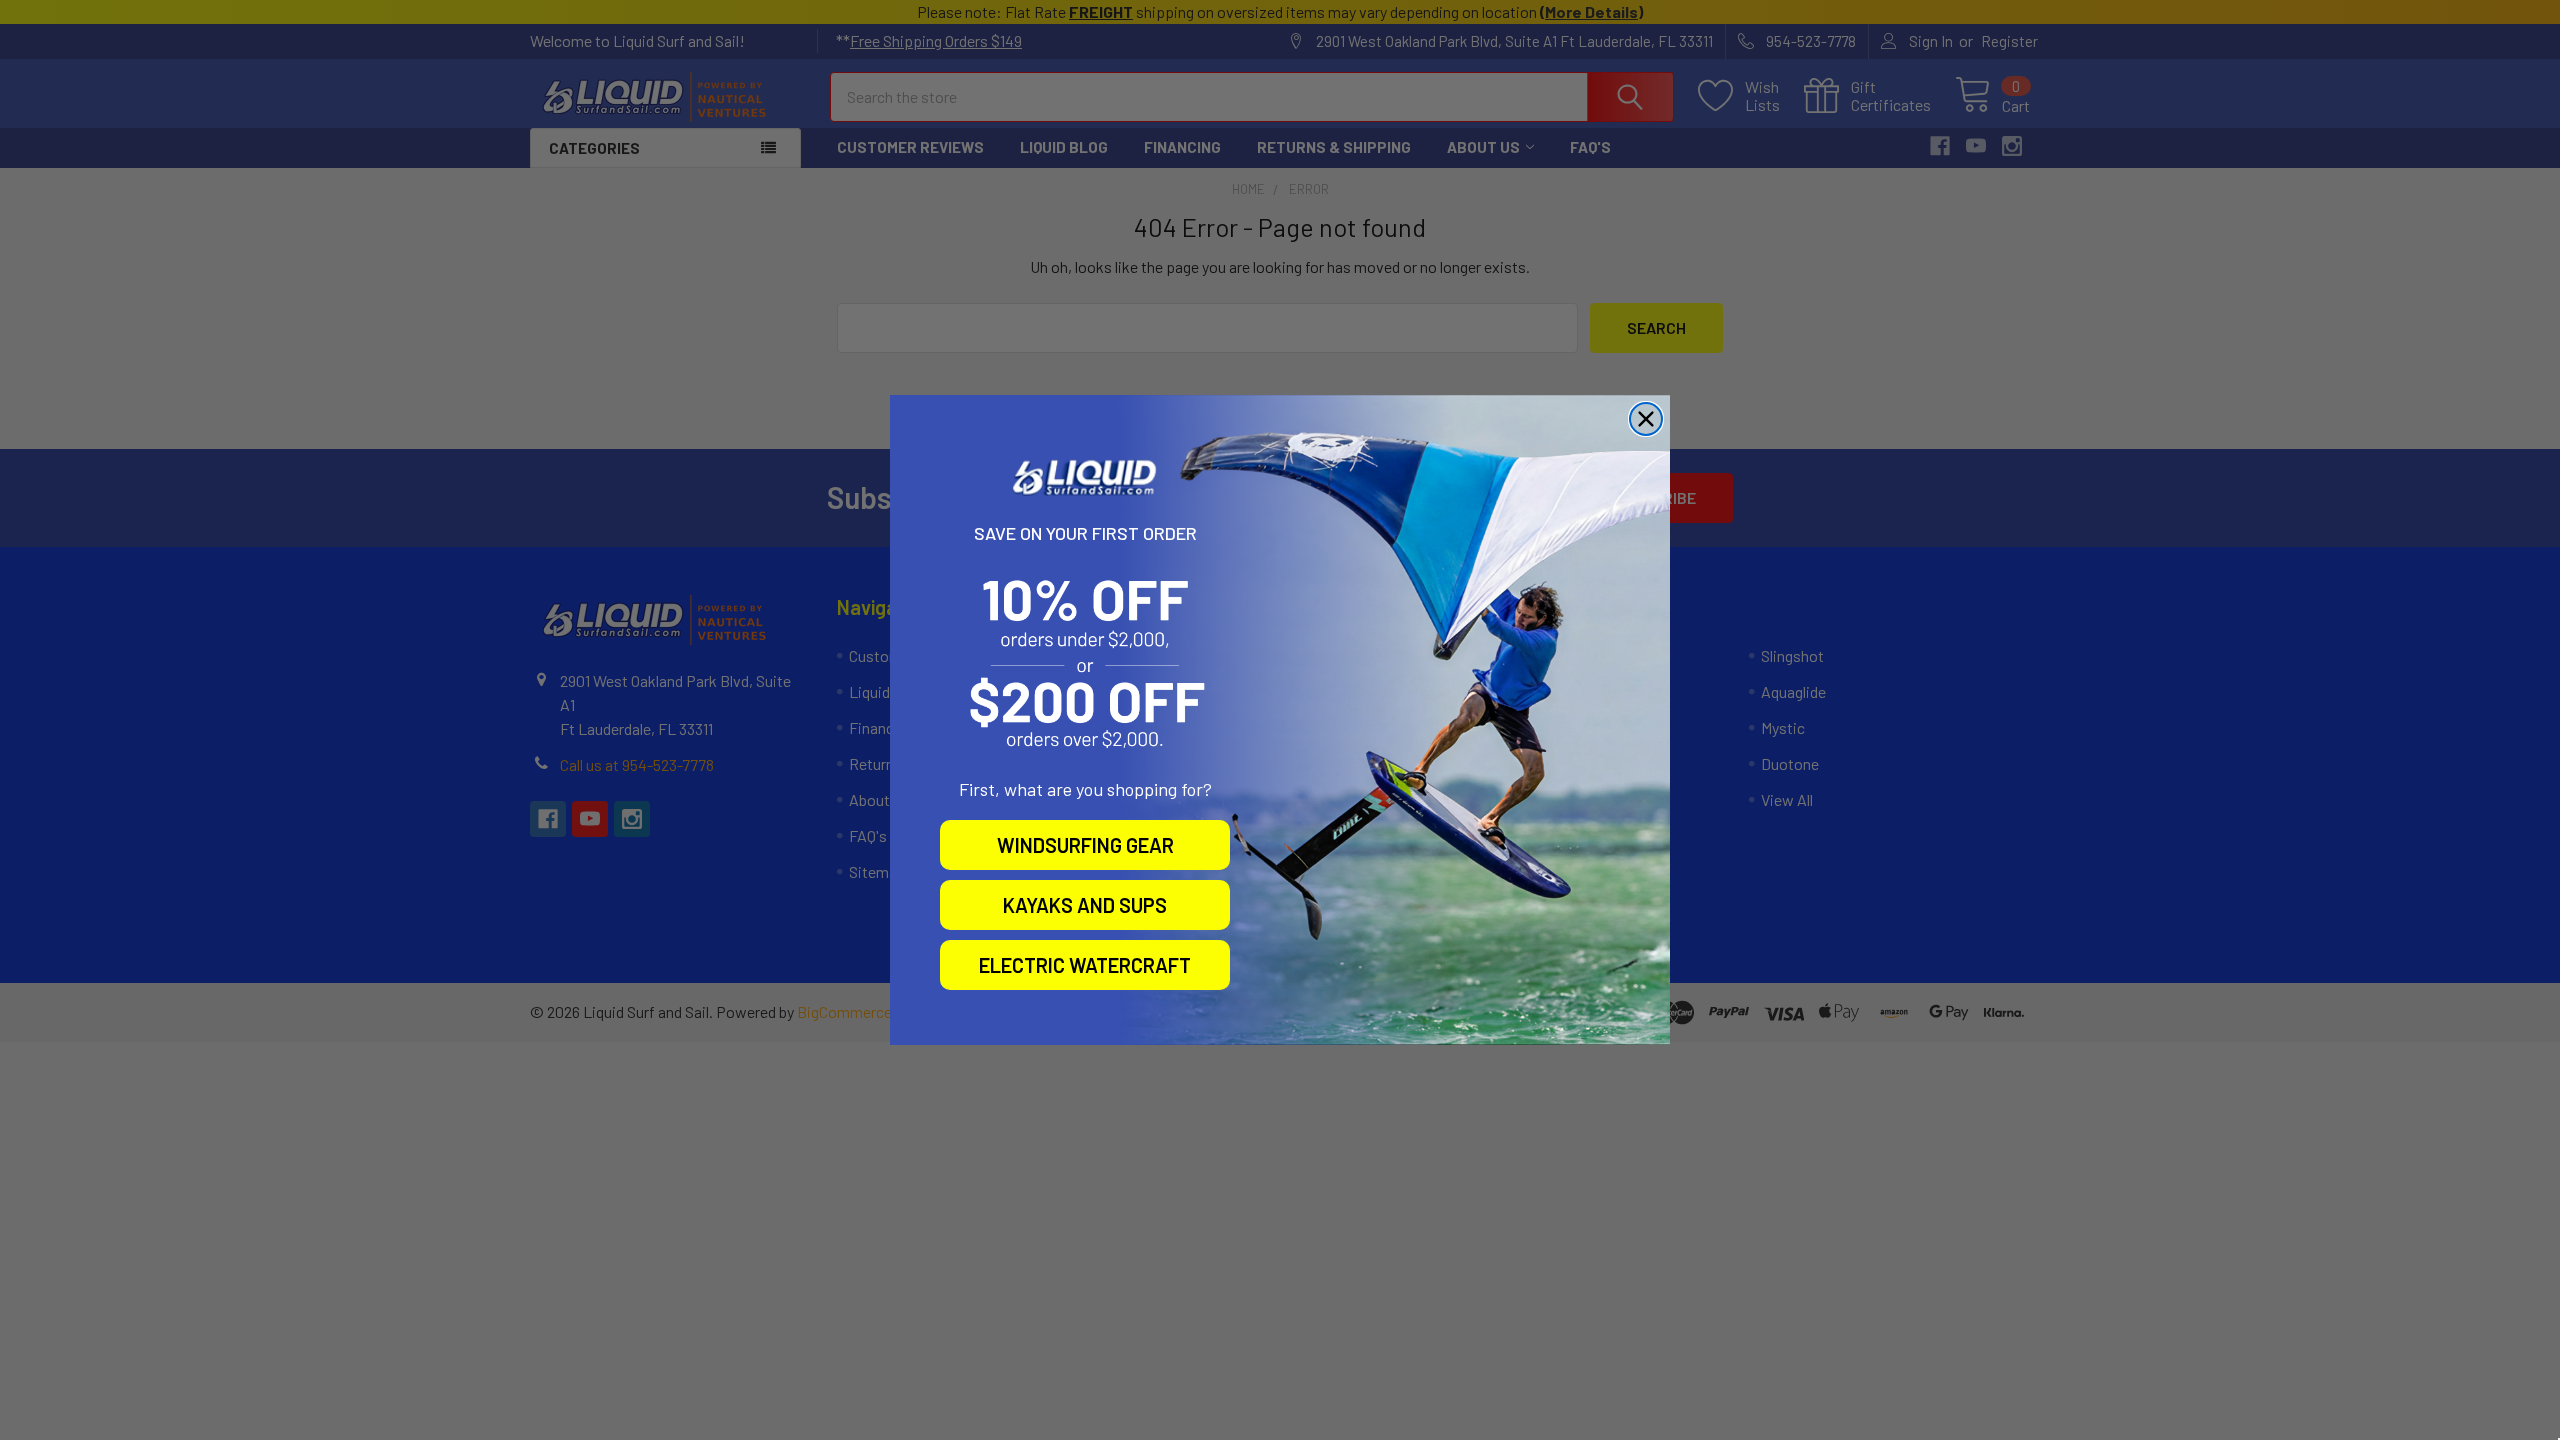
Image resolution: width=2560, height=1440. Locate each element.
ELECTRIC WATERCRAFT (1085, 965)
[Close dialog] (1646, 419)
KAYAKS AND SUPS (1085, 905)
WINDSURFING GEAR (1085, 845)
